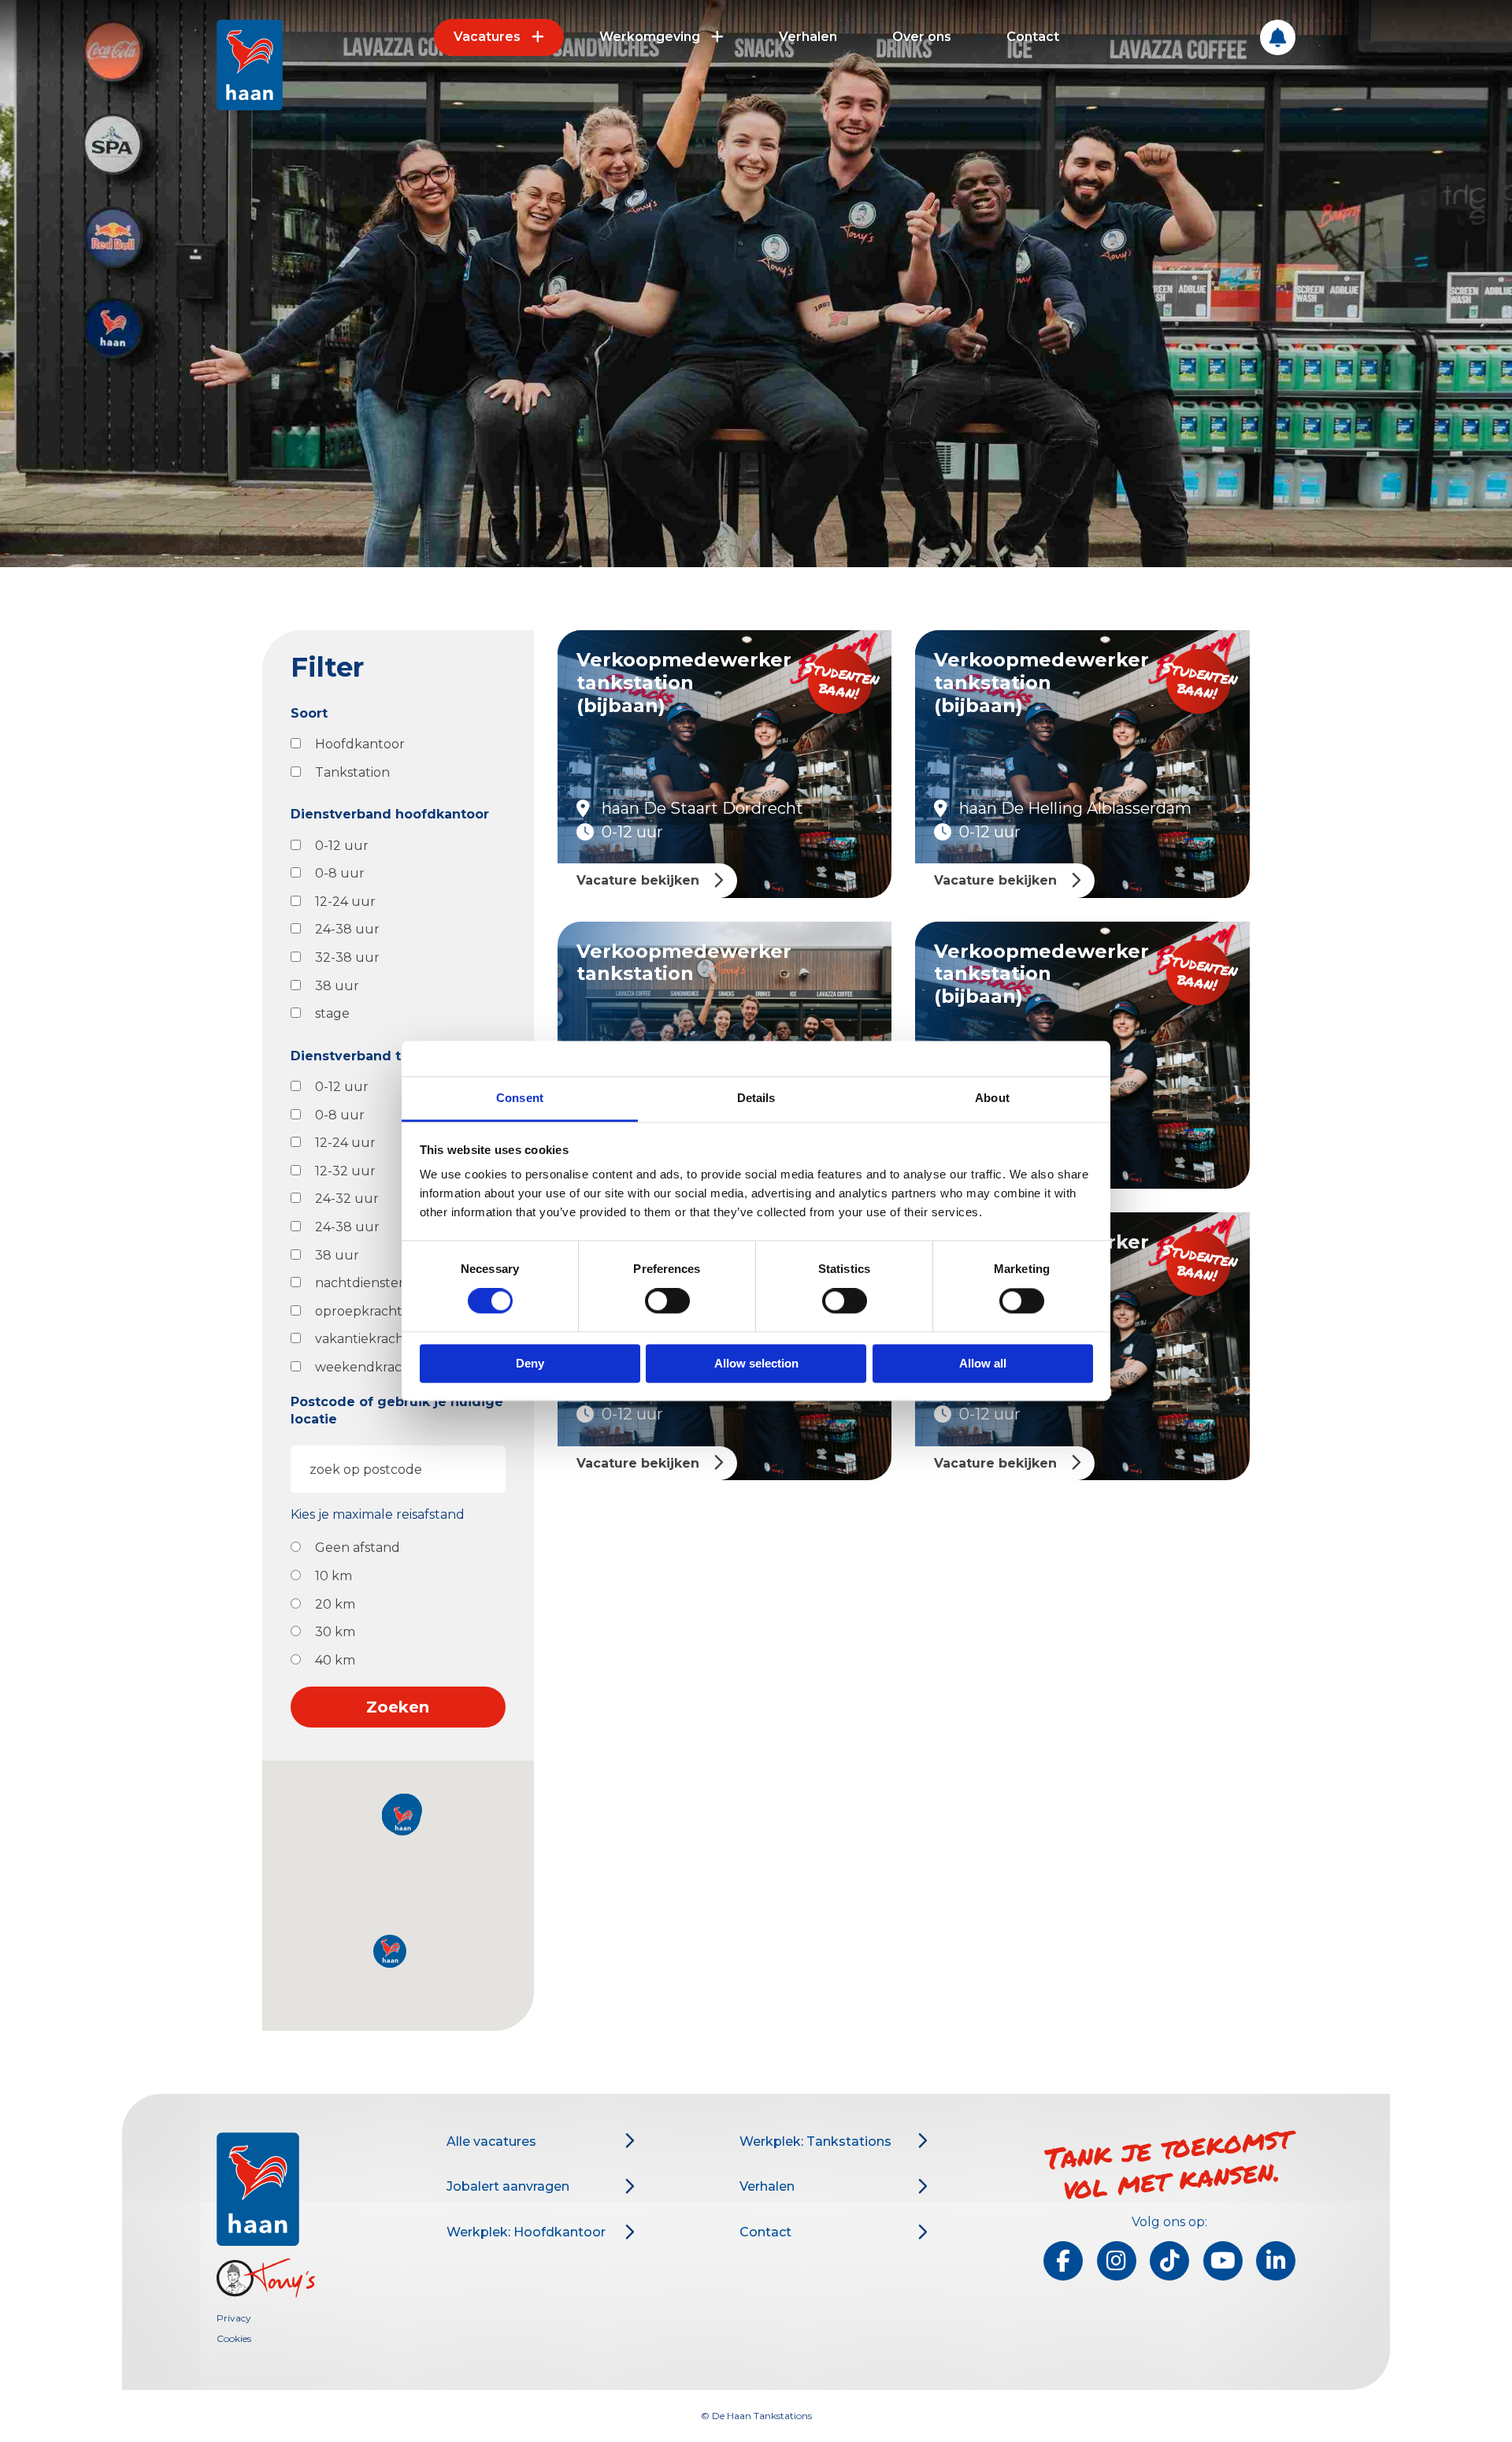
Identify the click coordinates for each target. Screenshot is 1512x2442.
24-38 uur (347, 929)
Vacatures (487, 37)
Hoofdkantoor (360, 744)
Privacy (234, 2318)
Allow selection (756, 1363)
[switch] (667, 1301)
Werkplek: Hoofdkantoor (526, 2232)
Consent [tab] (520, 1098)
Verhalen (808, 37)
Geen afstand (358, 1548)
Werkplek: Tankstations (815, 2141)
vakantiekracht (362, 1339)
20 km (335, 1604)
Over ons (922, 37)
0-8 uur (340, 873)
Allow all (983, 1363)
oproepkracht (359, 1311)
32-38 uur (347, 958)
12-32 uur (345, 1171)
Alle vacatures (491, 2141)
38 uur (337, 986)
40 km (335, 1660)
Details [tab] (756, 1098)
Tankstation (352, 772)
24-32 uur (347, 1199)
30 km (335, 1632)
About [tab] (992, 1098)
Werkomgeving (650, 37)
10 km (334, 1576)
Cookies (234, 2338)
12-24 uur (345, 902)
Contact (1033, 37)
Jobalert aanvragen (508, 2186)
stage (332, 1013)
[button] (390, 1951)
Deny (530, 1363)
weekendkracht (365, 1367)
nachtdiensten (361, 1283)
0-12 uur (342, 846)
